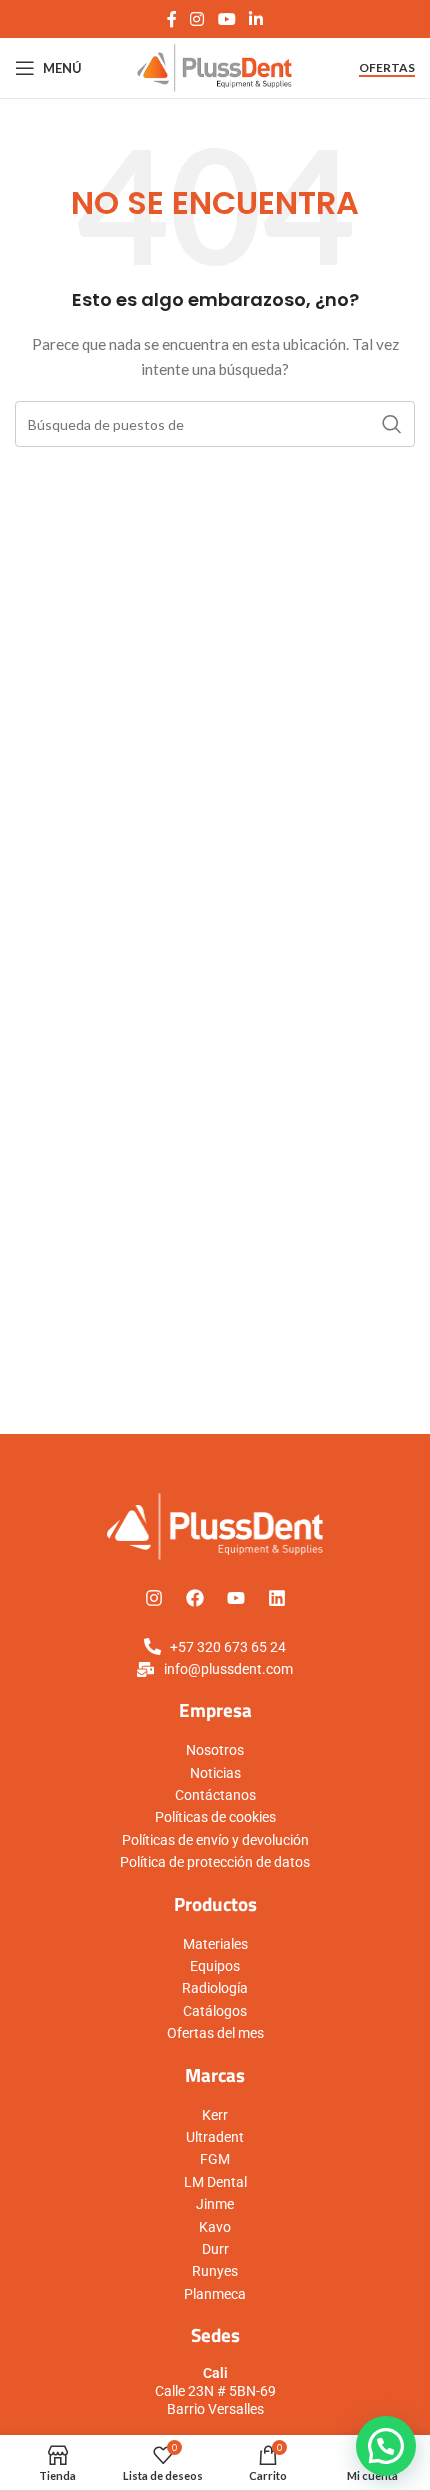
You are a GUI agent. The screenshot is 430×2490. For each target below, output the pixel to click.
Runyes (215, 2271)
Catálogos (215, 2011)
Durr (215, 2249)
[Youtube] (236, 1598)
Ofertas (387, 68)
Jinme (215, 2204)
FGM (215, 2159)
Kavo (215, 2227)
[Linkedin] (277, 1598)
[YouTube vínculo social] (226, 19)
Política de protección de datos (215, 1862)
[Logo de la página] (215, 66)
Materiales (215, 1944)
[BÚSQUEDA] (392, 424)
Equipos (215, 1966)
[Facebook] (195, 1598)
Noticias (215, 1773)
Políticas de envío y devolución (215, 1840)
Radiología (215, 1988)
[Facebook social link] (171, 19)
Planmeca (215, 2294)
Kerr (215, 2115)
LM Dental (215, 2182)
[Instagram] (154, 1598)
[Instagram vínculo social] (197, 19)
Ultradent (215, 2137)
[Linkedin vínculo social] (255, 19)
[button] (386, 2446)
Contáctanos (215, 1795)
